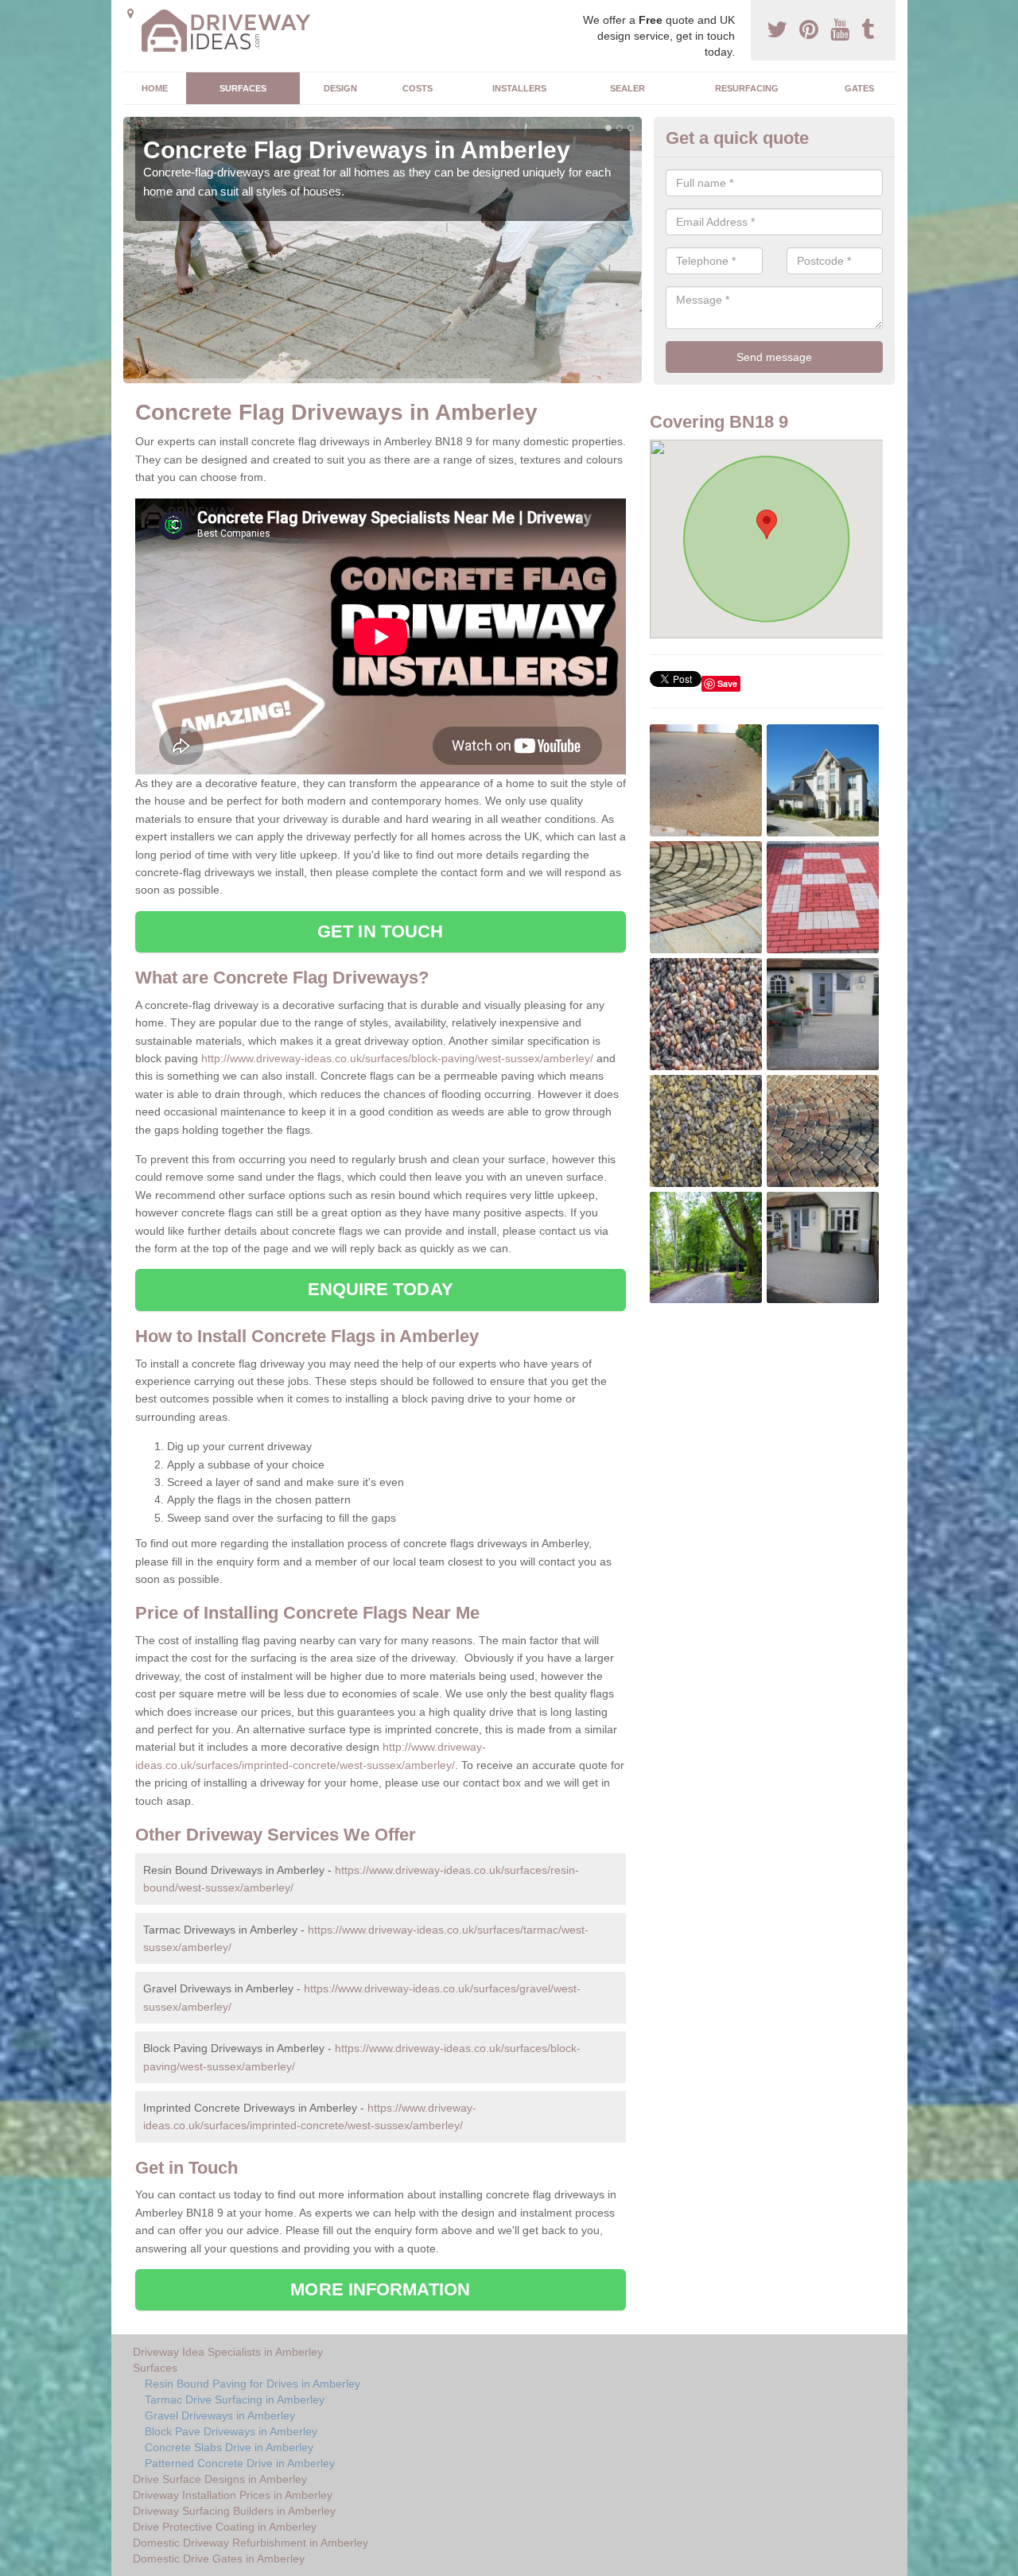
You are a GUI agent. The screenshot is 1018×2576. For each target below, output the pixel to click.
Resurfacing (747, 88)
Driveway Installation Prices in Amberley (233, 2495)
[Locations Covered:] (130, 14)
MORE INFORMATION (380, 2289)
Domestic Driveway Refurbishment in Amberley (251, 2543)
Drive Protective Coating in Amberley (225, 2527)
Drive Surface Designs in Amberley (220, 2479)
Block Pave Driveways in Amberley (231, 2431)
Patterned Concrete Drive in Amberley (240, 2463)
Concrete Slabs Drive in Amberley (229, 2447)
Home (155, 88)
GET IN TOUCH (380, 931)
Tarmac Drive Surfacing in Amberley (235, 2399)
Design (340, 88)
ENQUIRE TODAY (381, 1289)
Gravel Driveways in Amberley (220, 2415)
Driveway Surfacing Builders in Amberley (234, 2511)
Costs (418, 88)
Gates (859, 88)
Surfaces (243, 88)
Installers (519, 88)
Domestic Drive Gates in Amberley (219, 2559)
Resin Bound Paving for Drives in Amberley (253, 2384)
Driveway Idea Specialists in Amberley (228, 2352)
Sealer (628, 88)
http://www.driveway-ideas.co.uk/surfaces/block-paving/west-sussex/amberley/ (397, 1058)
